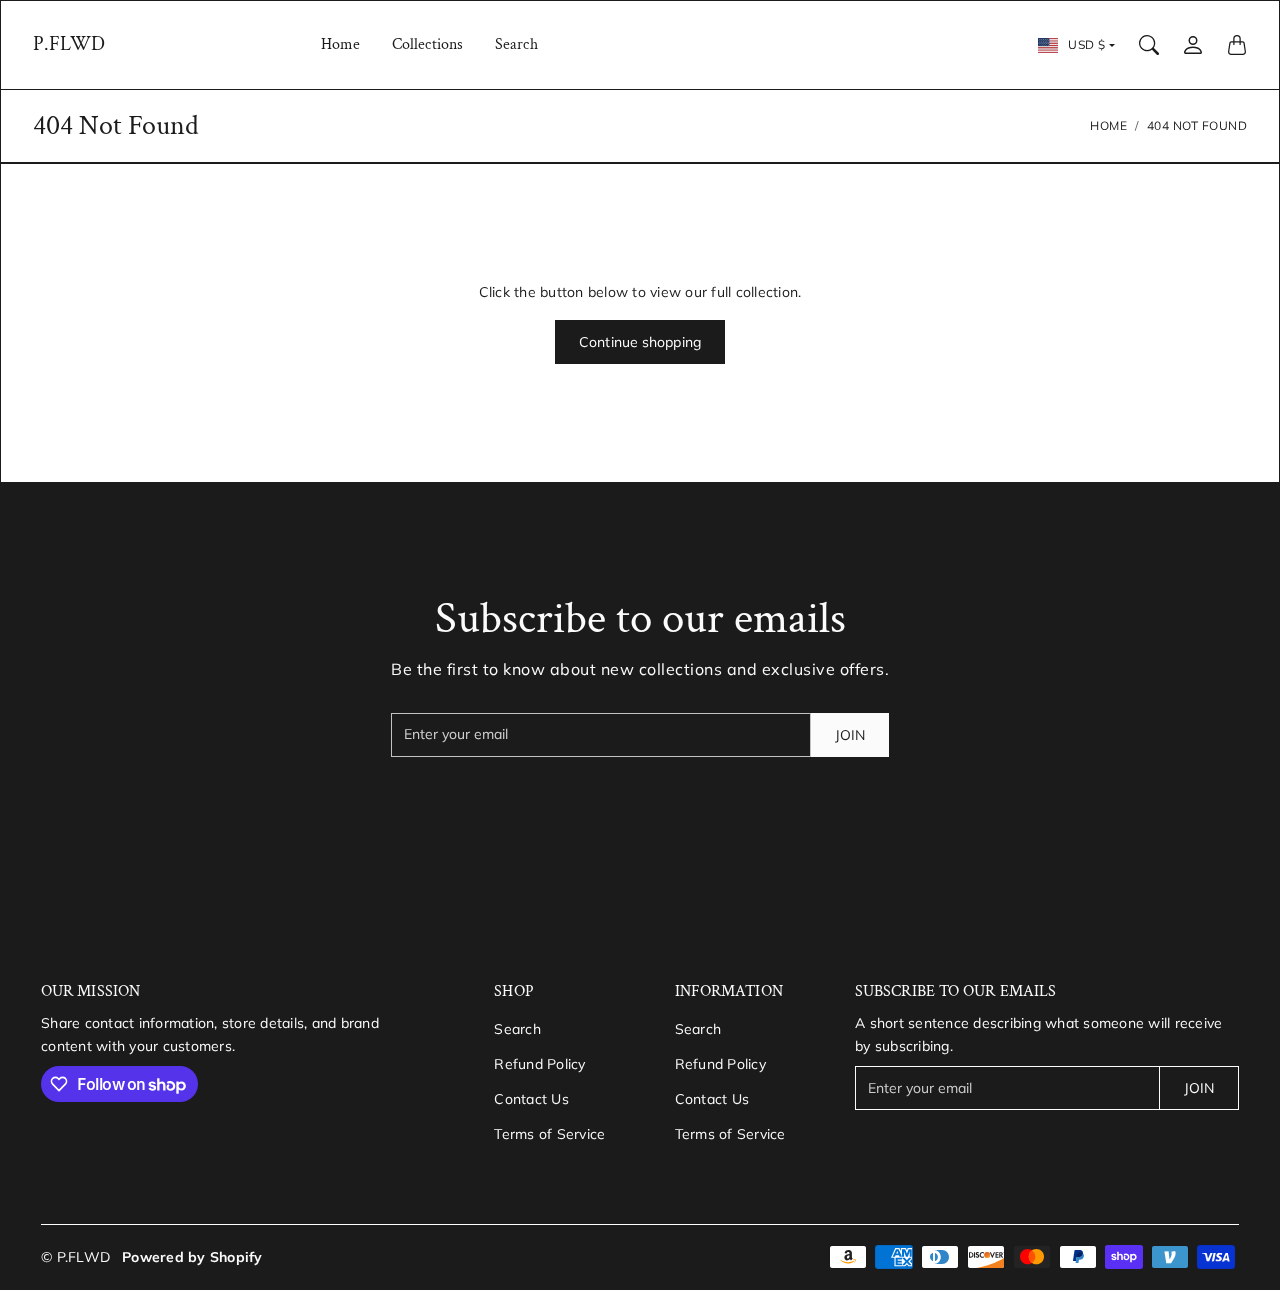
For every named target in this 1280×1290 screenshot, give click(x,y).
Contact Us (531, 1099)
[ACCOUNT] (1193, 45)
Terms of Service (549, 1134)
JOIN (850, 735)
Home (340, 44)
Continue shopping (640, 342)
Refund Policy (539, 1064)
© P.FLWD (75, 1257)
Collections (427, 44)
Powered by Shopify (192, 1257)
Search (516, 44)
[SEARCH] (1149, 45)
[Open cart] (1237, 45)
